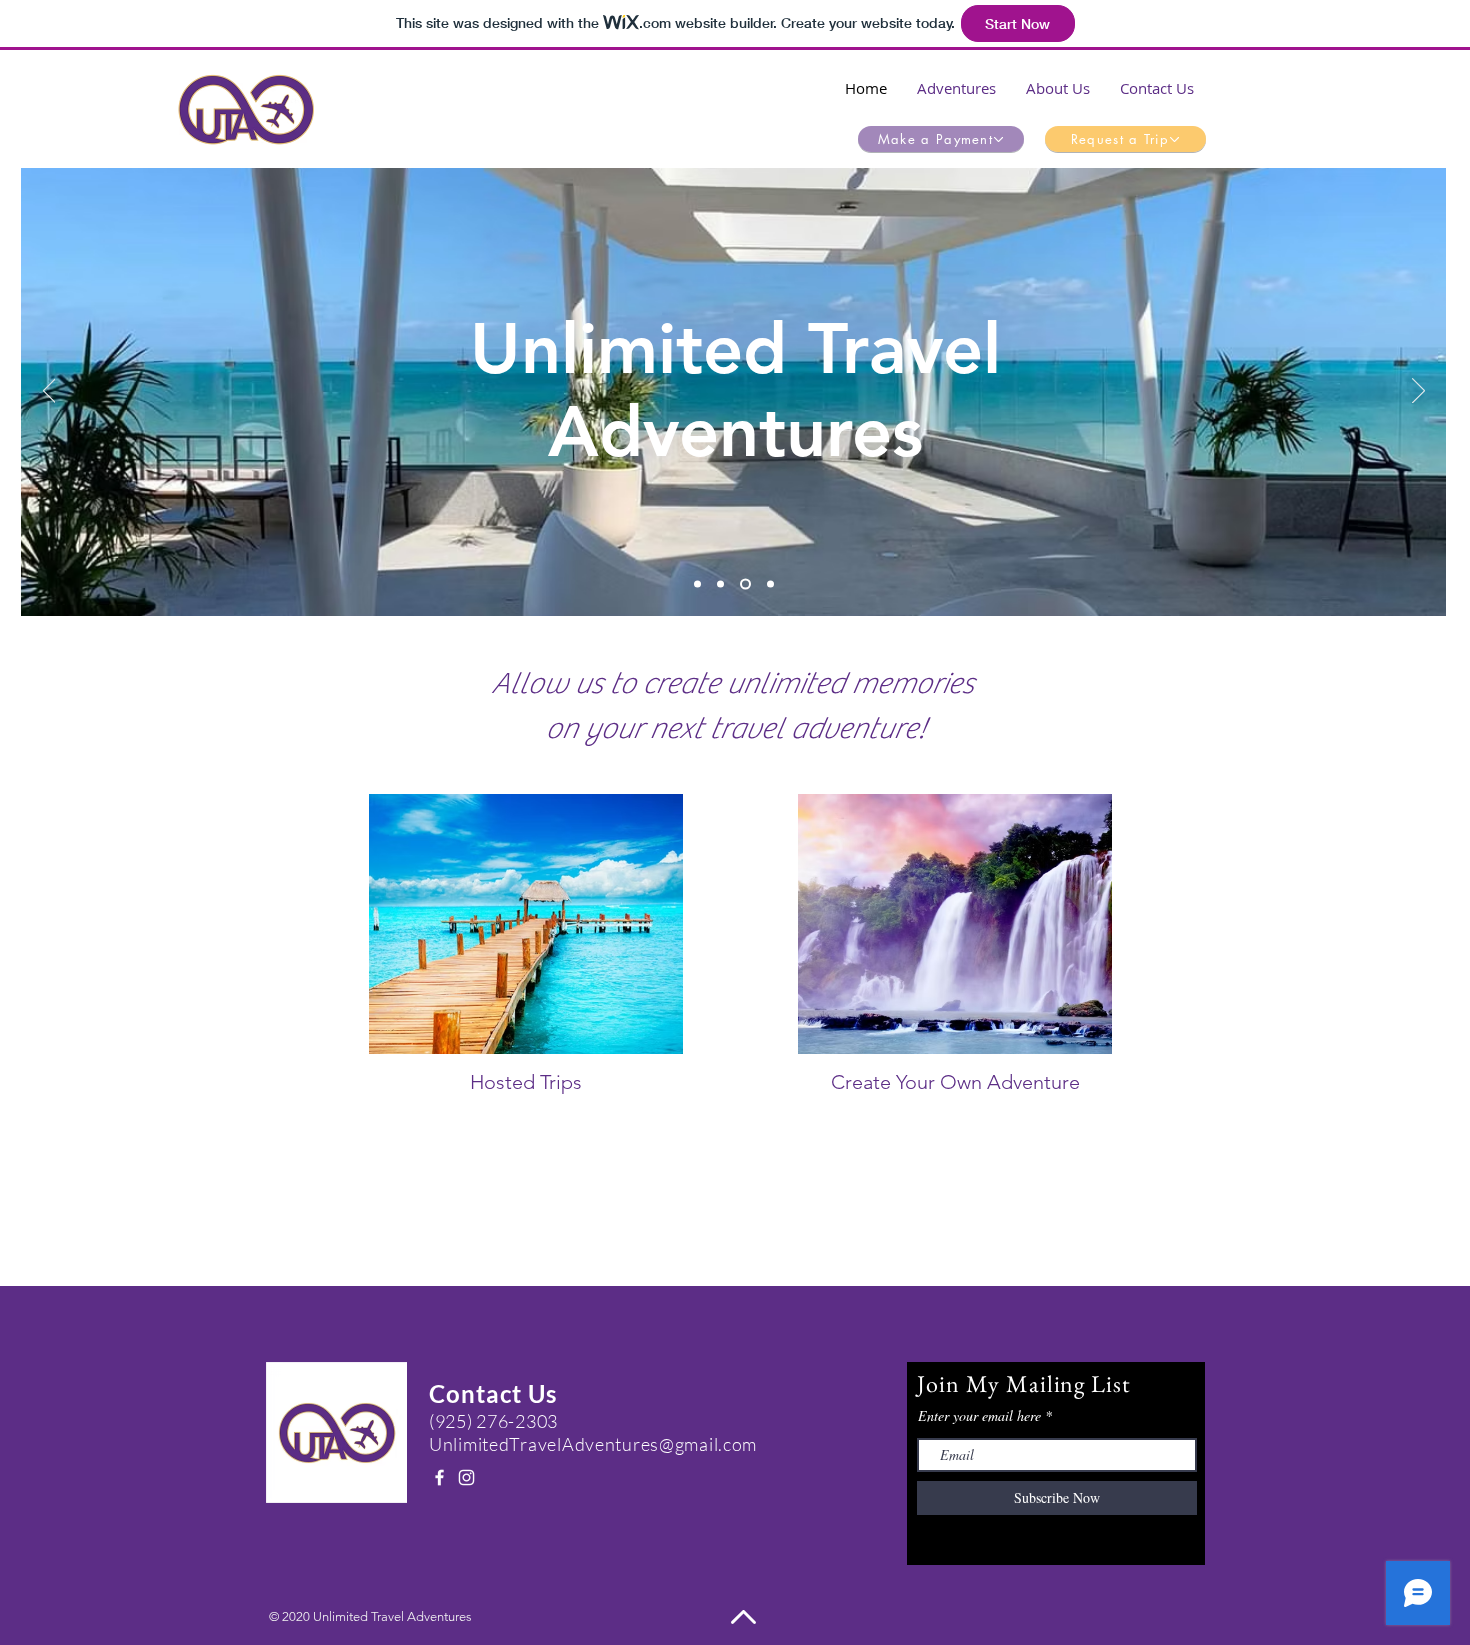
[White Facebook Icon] (439, 1477)
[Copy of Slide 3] (768, 584)
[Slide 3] (743, 584)
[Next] (1418, 392)
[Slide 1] (697, 584)
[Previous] (49, 392)
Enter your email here (979, 1416)
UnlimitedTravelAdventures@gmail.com (593, 1444)
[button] (956, 88)
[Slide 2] (720, 584)
